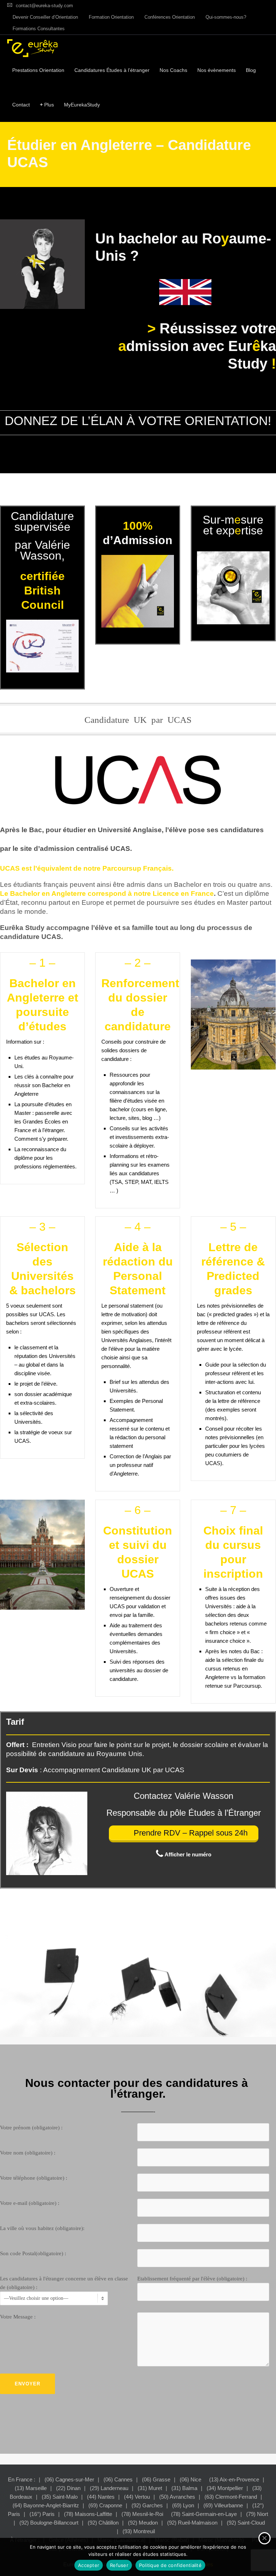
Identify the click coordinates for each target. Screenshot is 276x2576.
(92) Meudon (143, 2523)
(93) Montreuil (139, 2531)
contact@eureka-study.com (44, 6)
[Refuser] (264, 2538)
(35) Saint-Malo (60, 2497)
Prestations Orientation (38, 70)
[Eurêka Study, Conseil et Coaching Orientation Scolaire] (32, 48)
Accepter (89, 2565)
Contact (21, 105)
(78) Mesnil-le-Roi (142, 2514)
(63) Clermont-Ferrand (231, 2497)
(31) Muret (150, 2488)
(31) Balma (184, 2488)
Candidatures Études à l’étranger (112, 70)
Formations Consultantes (39, 29)
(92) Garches (147, 2505)
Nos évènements (217, 70)
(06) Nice (190, 2479)
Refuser (119, 2565)
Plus (47, 105)
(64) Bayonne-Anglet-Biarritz (46, 2505)
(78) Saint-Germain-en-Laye (204, 2514)
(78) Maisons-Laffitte (88, 2514)
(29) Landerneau (109, 2488)
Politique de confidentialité (170, 2565)
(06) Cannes (118, 2479)
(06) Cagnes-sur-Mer (69, 2479)
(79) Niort (257, 2514)
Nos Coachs (173, 70)
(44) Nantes (101, 2497)
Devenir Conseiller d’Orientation (45, 17)
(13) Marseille (31, 2488)
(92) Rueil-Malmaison (192, 2523)
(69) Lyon (183, 2505)
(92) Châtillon (103, 2523)
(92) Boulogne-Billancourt (49, 2523)
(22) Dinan (68, 2488)
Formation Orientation (111, 17)
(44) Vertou (137, 2497)
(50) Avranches (177, 2497)
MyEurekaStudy (82, 105)
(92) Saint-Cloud (246, 2523)
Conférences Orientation (170, 17)
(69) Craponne (105, 2505)
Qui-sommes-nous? (226, 17)
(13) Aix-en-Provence (234, 2479)
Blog (251, 70)
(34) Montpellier (225, 2488)
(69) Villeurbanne (223, 2505)
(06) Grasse (156, 2479)
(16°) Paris (42, 2514)
